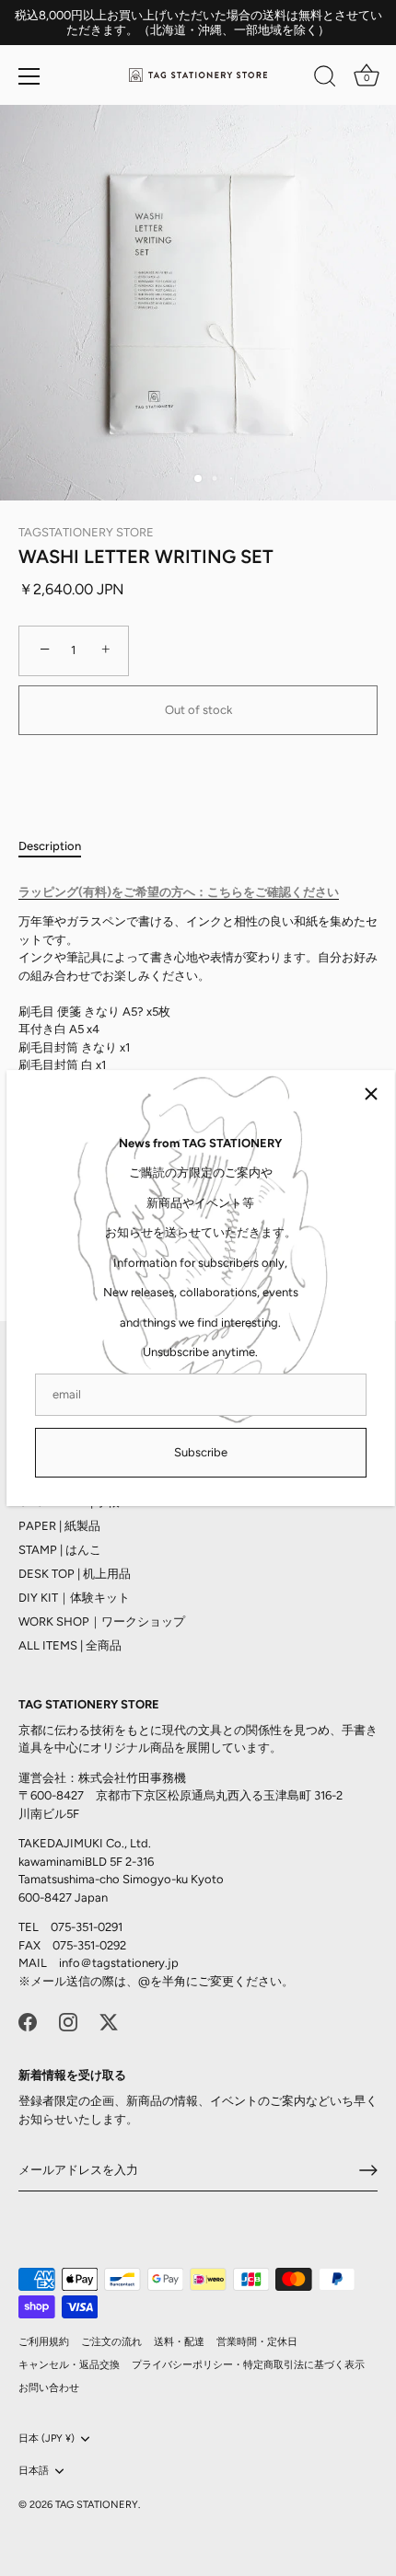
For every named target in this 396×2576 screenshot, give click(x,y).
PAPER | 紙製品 (59, 1526)
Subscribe (201, 1452)
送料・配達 (179, 2342)
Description (50, 846)
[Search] (325, 79)
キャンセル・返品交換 (69, 2365)
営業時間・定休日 (257, 2342)
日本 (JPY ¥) (47, 2438)
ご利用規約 (44, 2342)
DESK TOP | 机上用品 (75, 1574)
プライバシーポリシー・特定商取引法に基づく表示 (248, 2365)
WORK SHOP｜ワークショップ (102, 1621)
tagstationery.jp (135, 1963)
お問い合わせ (49, 2388)
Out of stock (198, 710)
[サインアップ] (368, 2170)
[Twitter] (109, 2021)
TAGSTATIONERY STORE (86, 532)
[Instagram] (68, 2021)
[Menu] (29, 76)
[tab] (59, 846)
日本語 (34, 2471)
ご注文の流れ (111, 2342)
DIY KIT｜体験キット (74, 1598)
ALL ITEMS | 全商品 (70, 1645)
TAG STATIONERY (97, 2505)
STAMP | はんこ (60, 1550)
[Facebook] (28, 2021)
